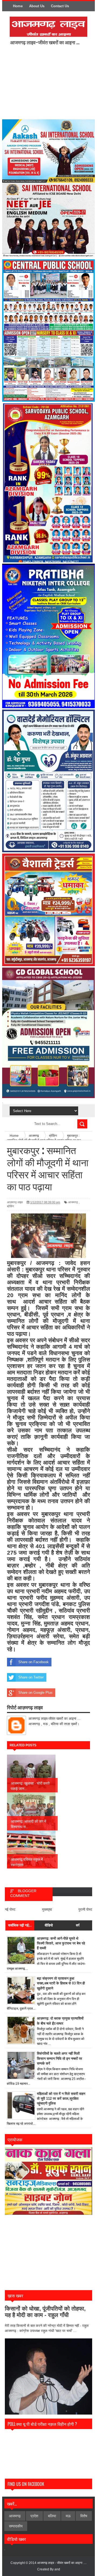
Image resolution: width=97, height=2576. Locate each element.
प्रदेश (34, 2516)
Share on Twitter (31, 1677)
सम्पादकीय (16, 2526)
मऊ (68, 2516)
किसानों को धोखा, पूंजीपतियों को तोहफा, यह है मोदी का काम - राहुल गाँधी (45, 2312)
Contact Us (60, 6)
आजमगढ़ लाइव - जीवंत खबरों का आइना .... (62, 2563)
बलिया (52, 2516)
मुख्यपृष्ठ (47, 1909)
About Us (37, 6)
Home (18, 6)
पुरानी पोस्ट (85, 1909)
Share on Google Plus (35, 1693)
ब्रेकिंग (11, 1206)
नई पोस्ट (10, 1909)
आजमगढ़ (73, 1202)
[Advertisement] (53, 82)
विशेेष (84, 2516)
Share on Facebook (34, 1662)
